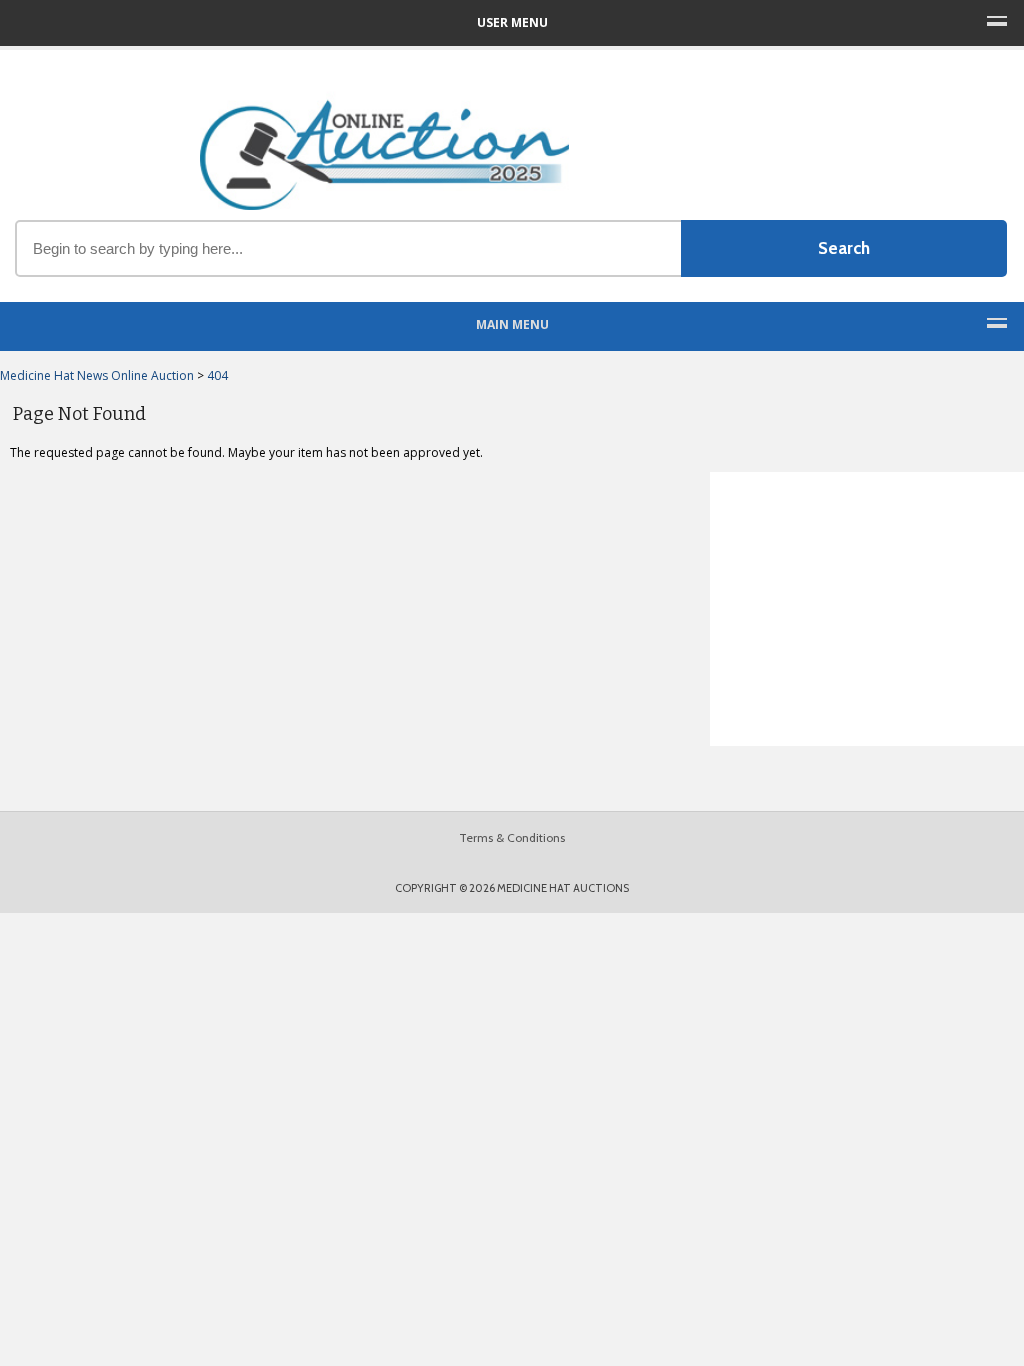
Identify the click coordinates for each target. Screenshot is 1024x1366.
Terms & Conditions (512, 837)
